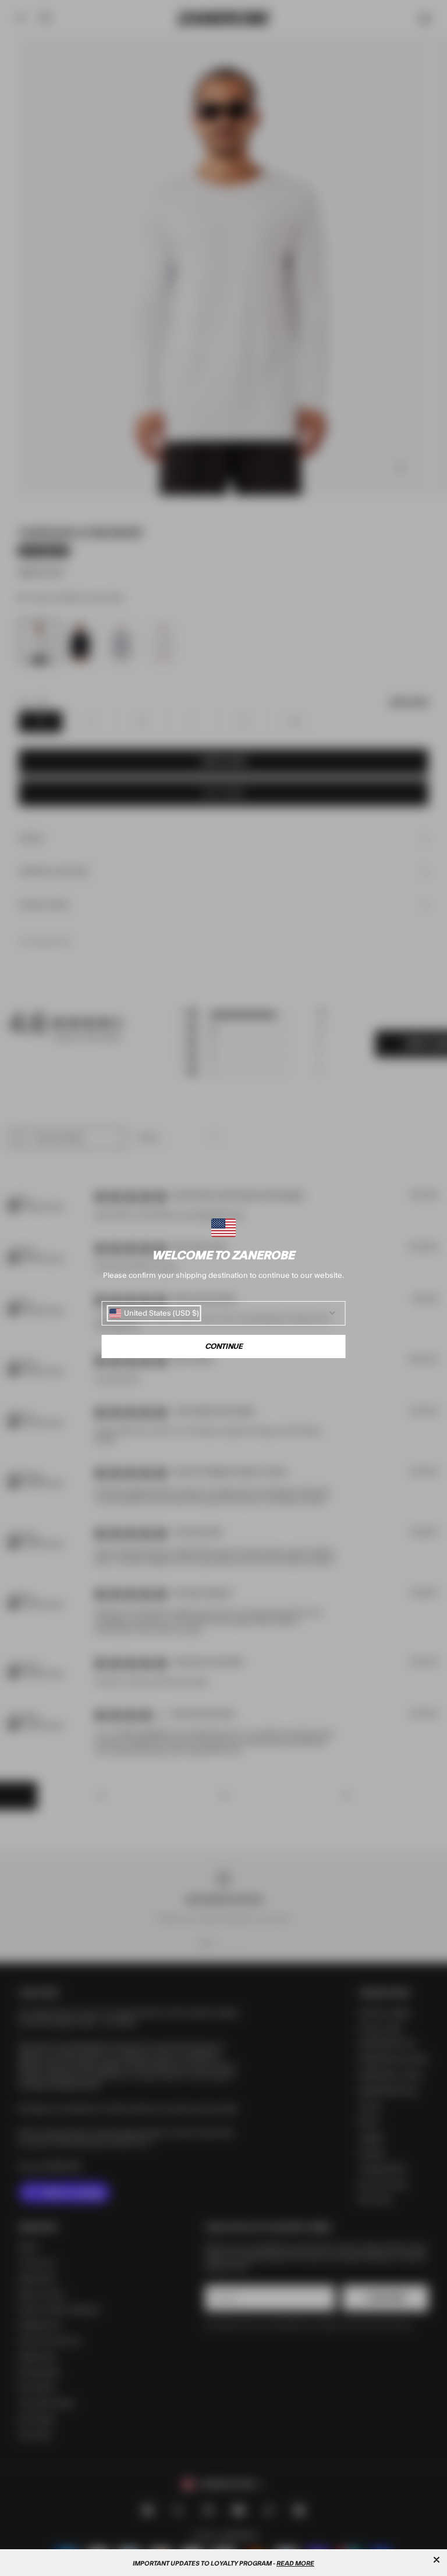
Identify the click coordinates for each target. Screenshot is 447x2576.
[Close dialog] (437, 2560)
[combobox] (154, 1313)
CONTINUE (224, 1346)
